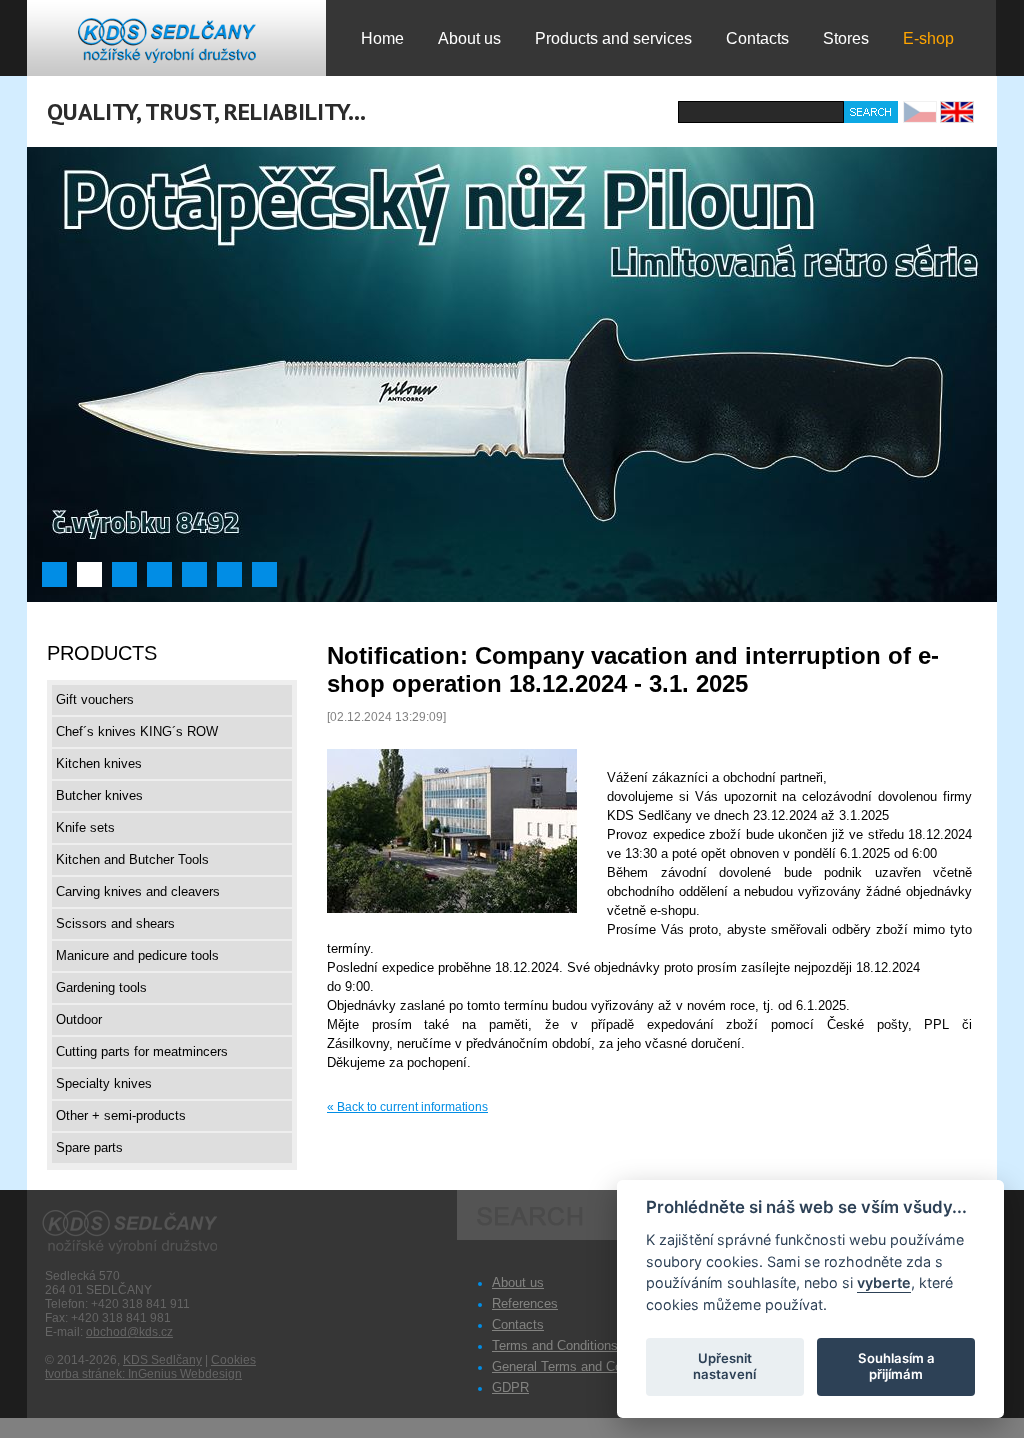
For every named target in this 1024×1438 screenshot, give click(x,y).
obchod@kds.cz (129, 1332)
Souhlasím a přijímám (896, 1366)
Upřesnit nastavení (724, 1366)
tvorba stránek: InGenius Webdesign (143, 1374)
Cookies (233, 1360)
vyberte (884, 1282)
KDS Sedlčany (162, 1360)
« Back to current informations (407, 1107)
